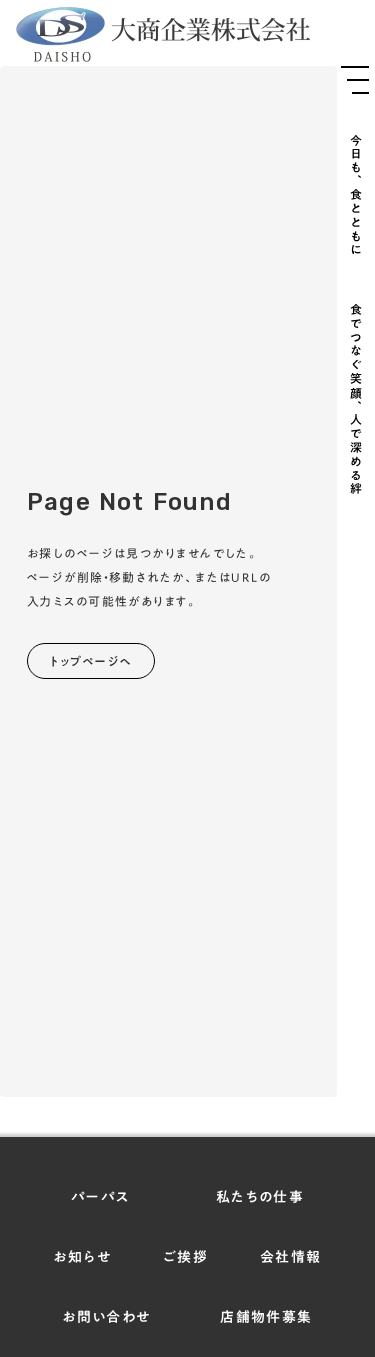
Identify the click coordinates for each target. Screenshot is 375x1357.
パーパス (100, 1198)
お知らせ (82, 1258)
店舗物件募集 (266, 1318)
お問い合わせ (106, 1318)
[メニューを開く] (355, 80)
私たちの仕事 (260, 1198)
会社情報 (291, 1258)
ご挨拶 (185, 1258)
